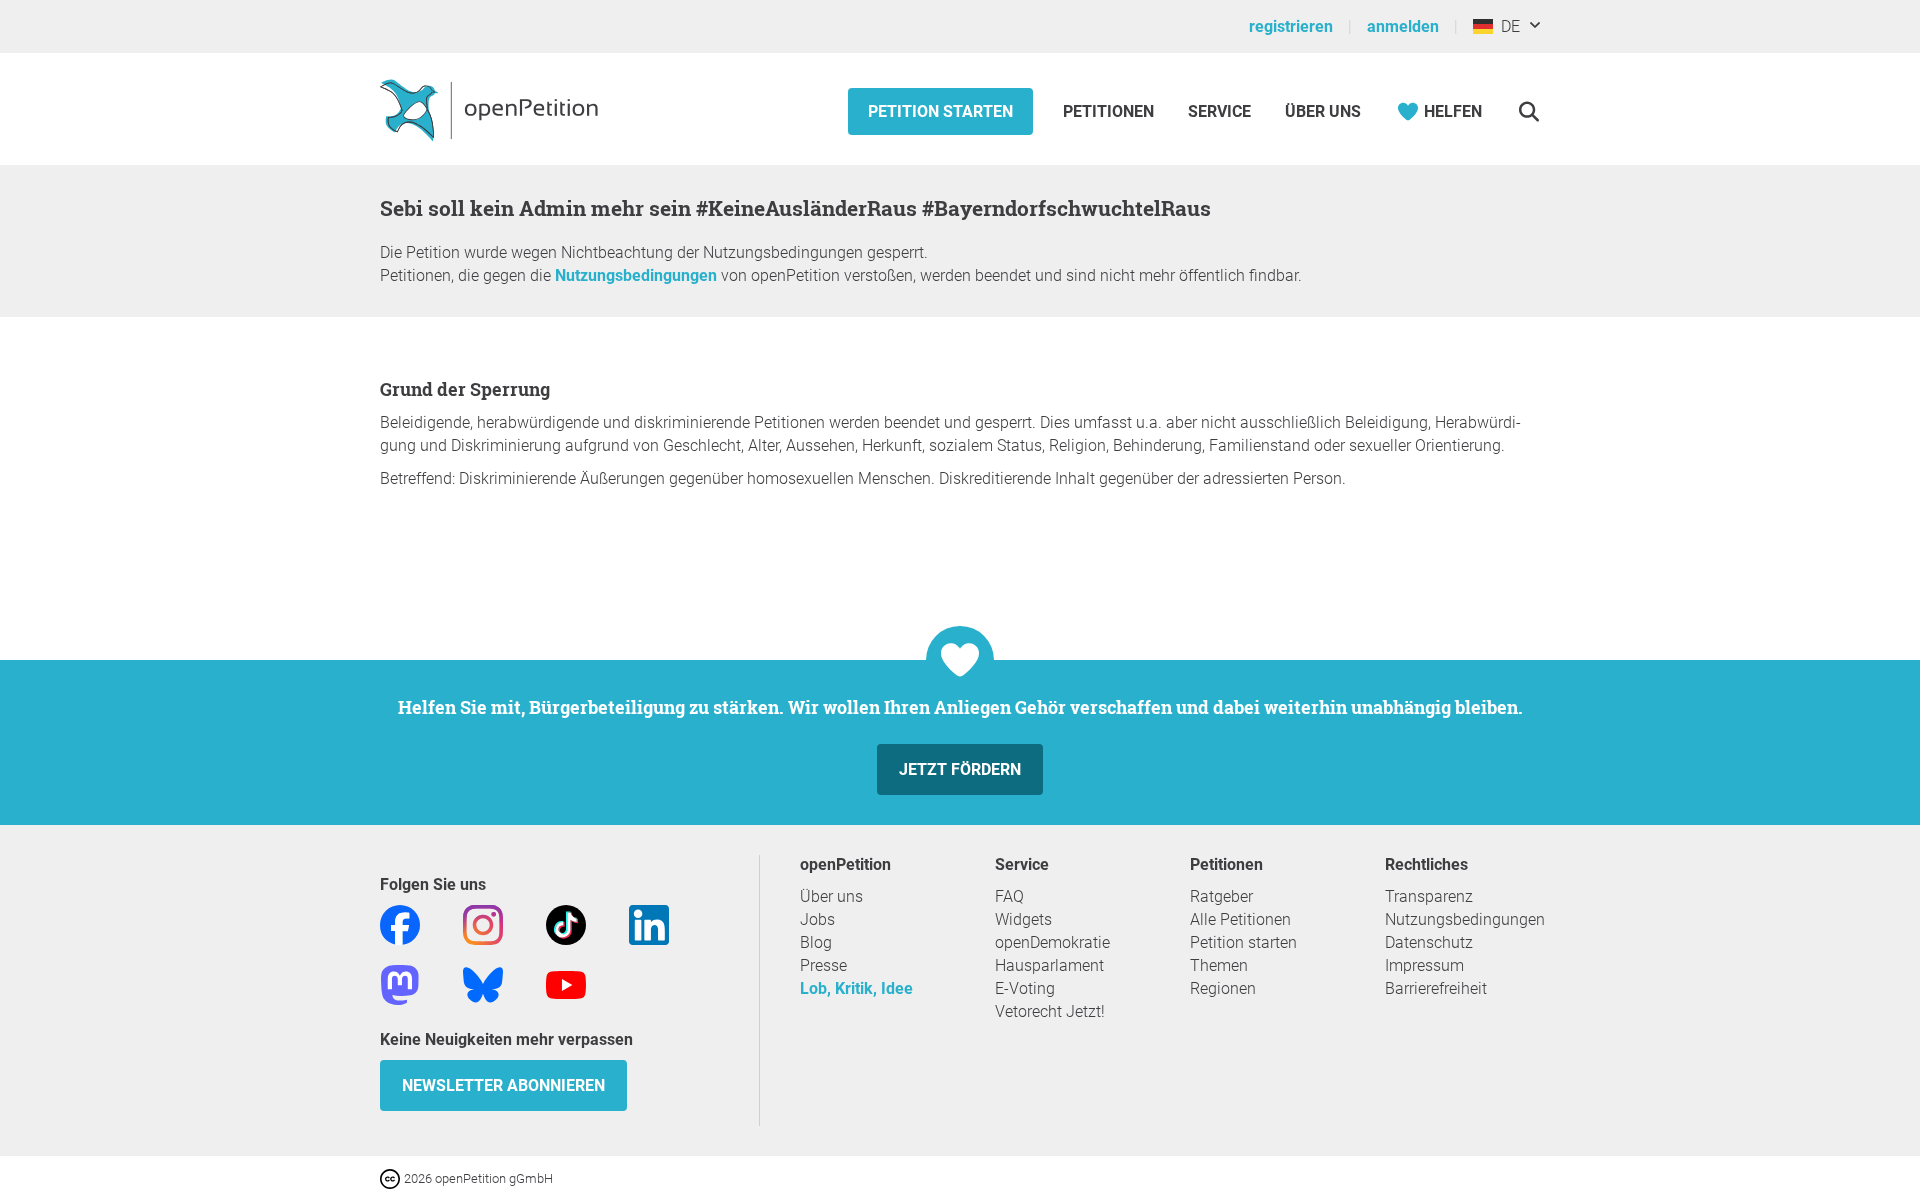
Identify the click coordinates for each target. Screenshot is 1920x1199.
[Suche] (1528, 111)
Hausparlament (1049, 965)
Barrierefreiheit (1436, 988)
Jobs (817, 919)
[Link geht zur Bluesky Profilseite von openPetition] (483, 983)
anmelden (1403, 26)
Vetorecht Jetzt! (1050, 1011)
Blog (816, 942)
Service (1219, 111)
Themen (1219, 965)
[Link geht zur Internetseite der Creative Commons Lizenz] (392, 1177)
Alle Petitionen (1240, 919)
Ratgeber (1221, 896)
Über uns (831, 896)
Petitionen (1110, 111)
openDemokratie (1052, 942)
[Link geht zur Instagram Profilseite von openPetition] (483, 923)
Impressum (1424, 965)
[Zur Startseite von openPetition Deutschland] (491, 109)
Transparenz (1429, 896)
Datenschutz (1429, 942)
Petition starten (940, 111)
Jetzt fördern (960, 769)
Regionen (1223, 988)
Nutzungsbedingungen (636, 275)
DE (1506, 26)
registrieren (1291, 26)
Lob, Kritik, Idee (856, 988)
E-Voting (1025, 988)
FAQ (1009, 896)
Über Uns (1323, 111)
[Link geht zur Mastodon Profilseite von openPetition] (400, 983)
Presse (823, 965)
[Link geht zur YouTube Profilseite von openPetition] (566, 983)
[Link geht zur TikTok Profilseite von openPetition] (566, 923)
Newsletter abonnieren (503, 1085)
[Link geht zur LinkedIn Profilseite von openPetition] (649, 923)
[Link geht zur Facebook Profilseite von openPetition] (400, 923)
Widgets (1023, 919)
